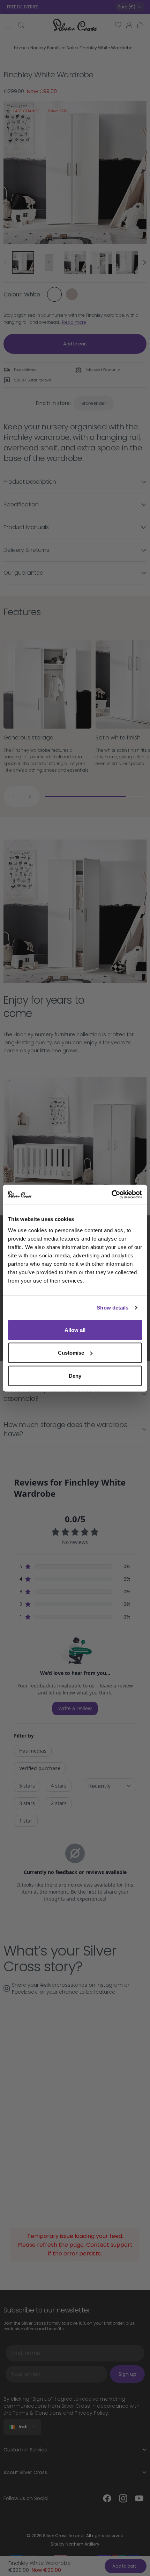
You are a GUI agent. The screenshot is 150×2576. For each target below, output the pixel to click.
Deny (75, 1375)
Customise (71, 1353)
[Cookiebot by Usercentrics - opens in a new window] (111, 1194)
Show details (112, 1308)
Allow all (75, 1330)
